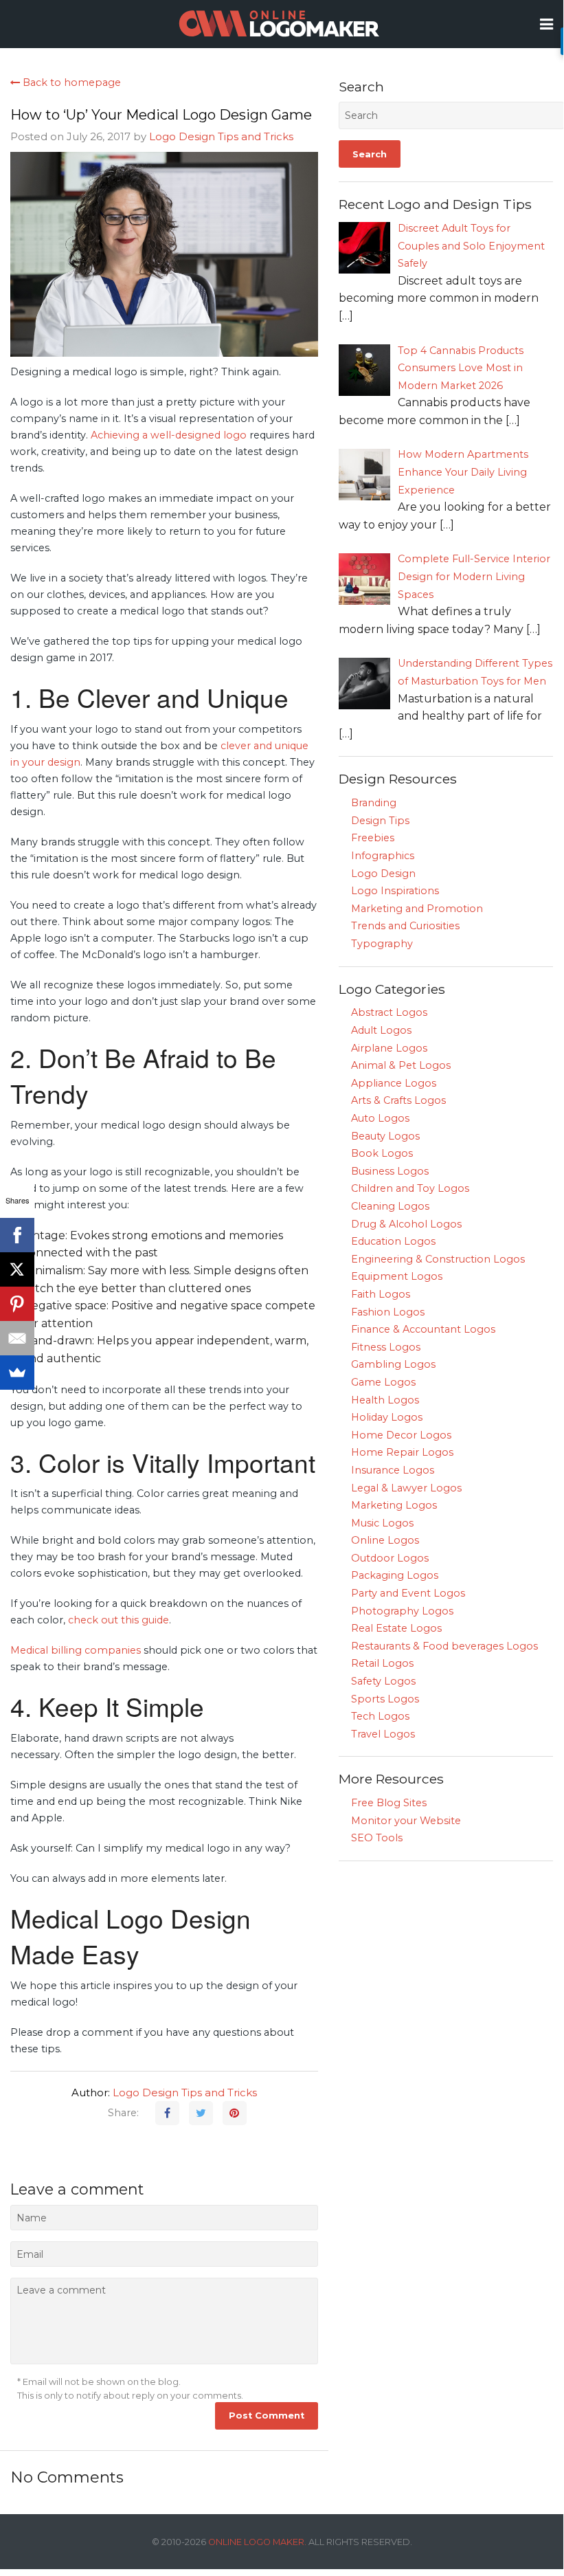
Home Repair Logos (402, 1452)
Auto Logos (380, 1118)
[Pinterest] (17, 1304)
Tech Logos (380, 1716)
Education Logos (393, 1241)
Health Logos (385, 1400)
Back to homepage (70, 82)
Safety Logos (383, 1681)
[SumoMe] (17, 1373)
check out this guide (119, 1620)
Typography (382, 944)
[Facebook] (17, 1235)
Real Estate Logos (396, 1628)
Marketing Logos (394, 1505)
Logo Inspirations (395, 891)
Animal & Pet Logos (401, 1065)
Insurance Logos (393, 1470)
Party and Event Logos (408, 1593)
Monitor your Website (406, 1821)
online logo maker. (257, 2542)
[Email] (17, 1338)
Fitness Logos (386, 1347)
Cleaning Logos (390, 1206)
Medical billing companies (76, 1650)
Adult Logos (381, 1030)
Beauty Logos (385, 1136)
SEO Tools (377, 1838)
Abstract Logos (389, 1012)
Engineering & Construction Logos (438, 1259)
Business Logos (390, 1171)
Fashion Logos (388, 1312)
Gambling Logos (393, 1364)
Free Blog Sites (389, 1803)
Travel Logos (383, 1734)
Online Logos (385, 1540)
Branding (374, 803)
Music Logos (382, 1523)
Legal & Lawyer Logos (406, 1488)
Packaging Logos (395, 1575)
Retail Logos (382, 1663)
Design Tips (380, 821)
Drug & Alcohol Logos (406, 1224)
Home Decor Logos (401, 1435)
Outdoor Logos (390, 1558)
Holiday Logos (387, 1417)
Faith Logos (381, 1294)
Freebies (373, 838)
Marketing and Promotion (417, 909)
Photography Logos (402, 1611)
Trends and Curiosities (405, 926)
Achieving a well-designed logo (167, 435)
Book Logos (382, 1153)
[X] (17, 1269)
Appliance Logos (394, 1083)
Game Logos (383, 1382)
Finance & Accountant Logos (423, 1329)
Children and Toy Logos (410, 1188)
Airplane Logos (389, 1048)
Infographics (383, 856)
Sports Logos (385, 1699)
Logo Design (383, 874)
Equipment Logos (397, 1276)
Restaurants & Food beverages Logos (444, 1646)
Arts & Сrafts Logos (398, 1100)
